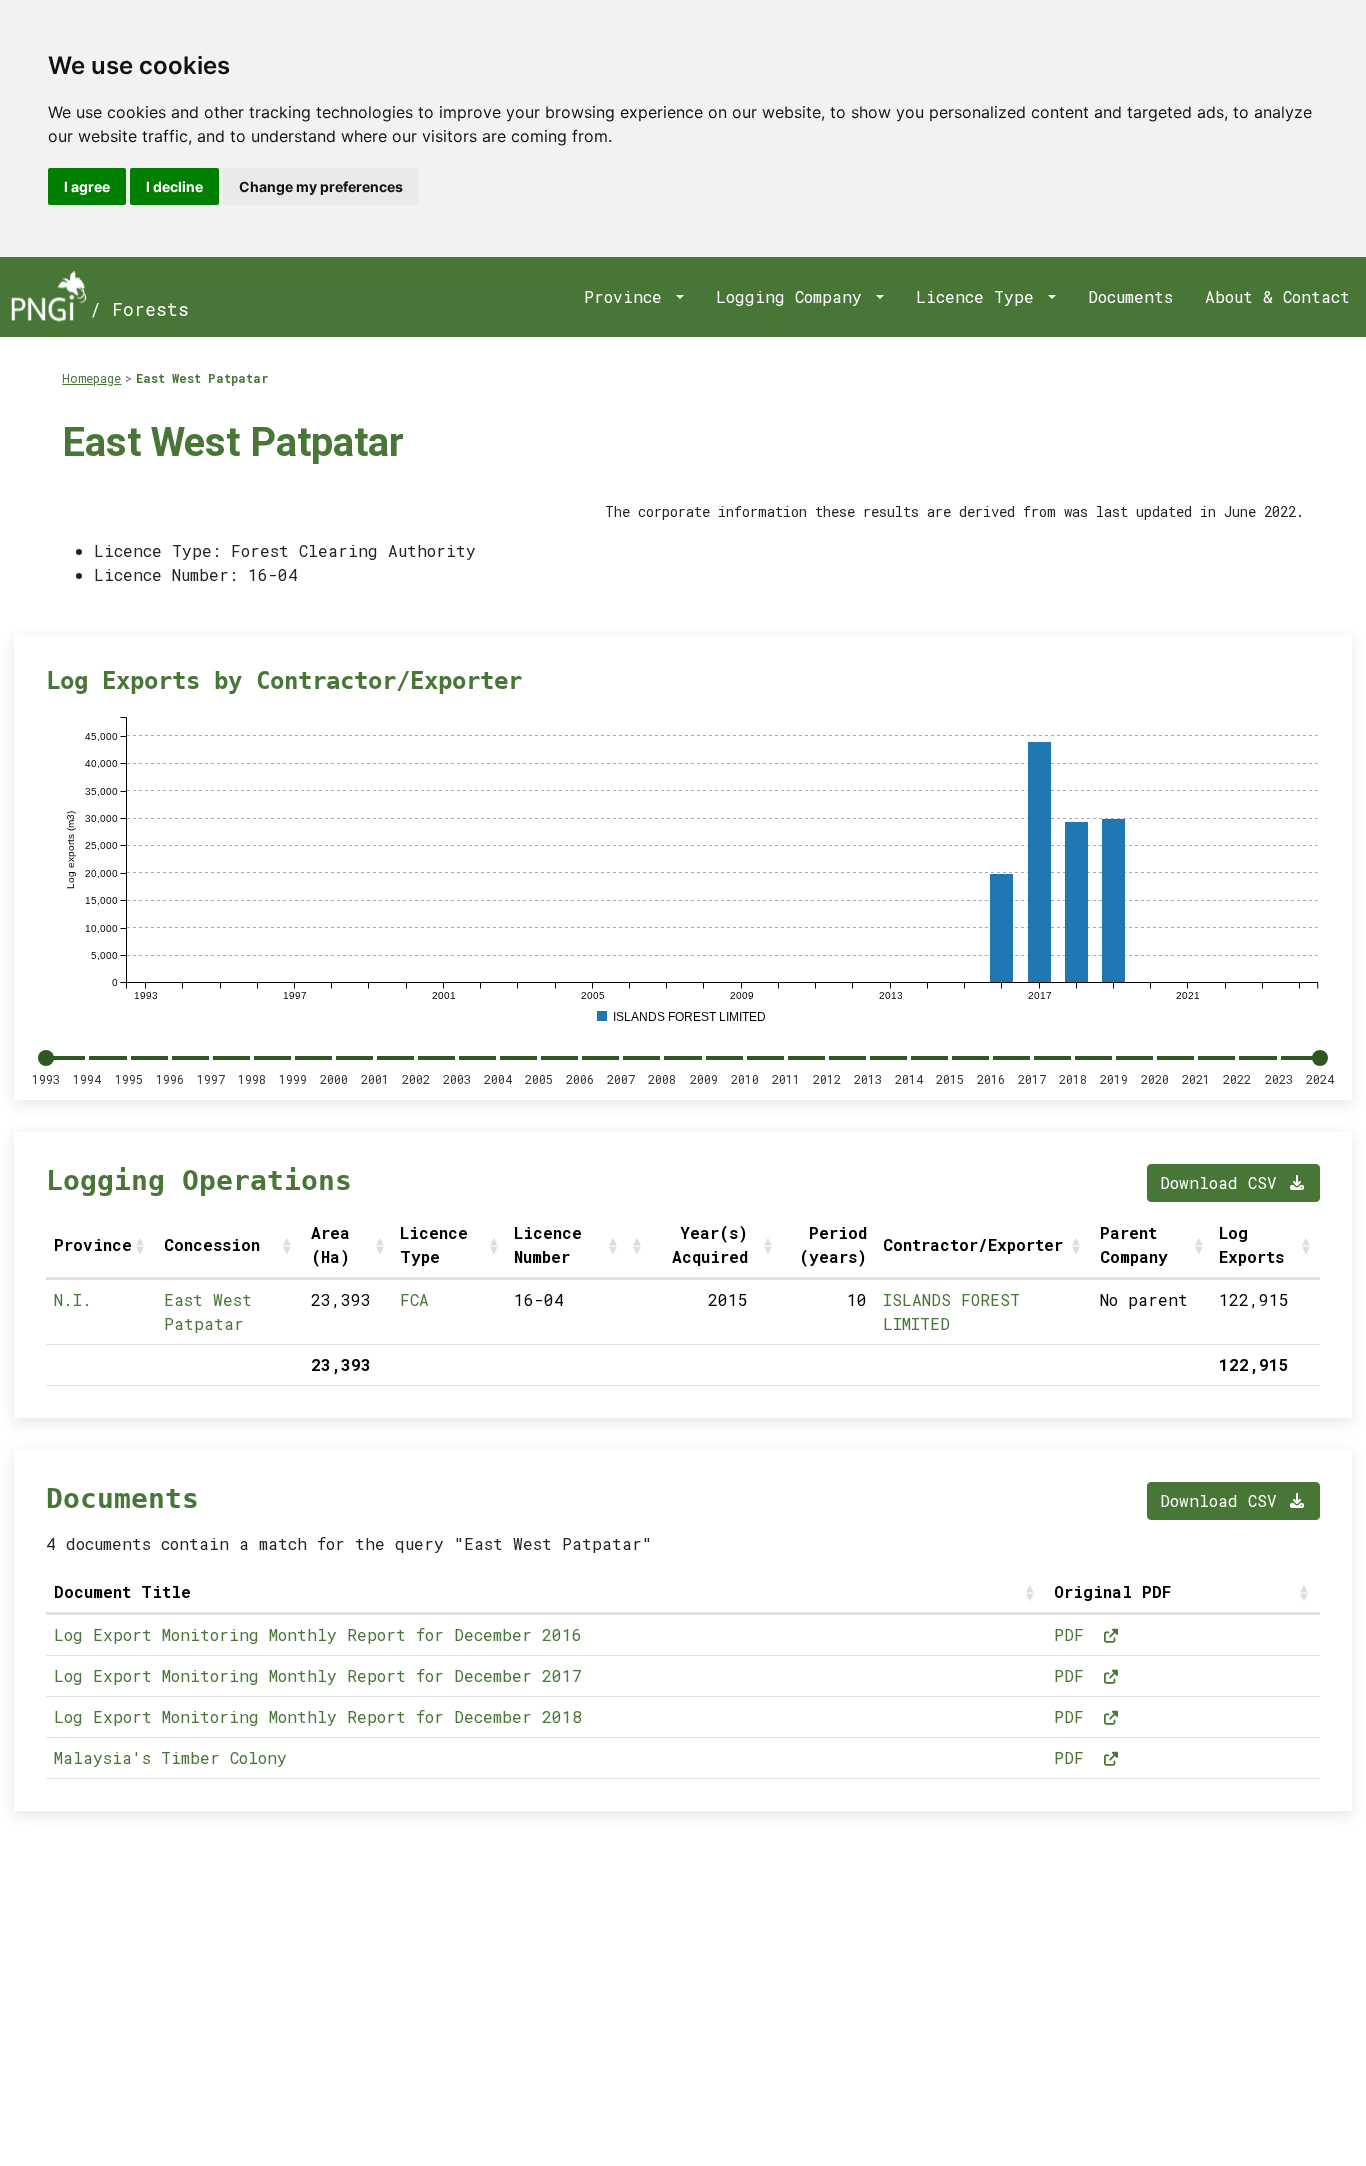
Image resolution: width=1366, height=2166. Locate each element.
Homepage (91, 378)
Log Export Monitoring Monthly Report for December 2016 (318, 1634)
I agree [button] (87, 186)
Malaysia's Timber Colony (170, 1757)
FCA (414, 1299)
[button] (142, 1245)
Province (628, 296)
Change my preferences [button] (321, 186)
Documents (1130, 296)
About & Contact (1277, 296)
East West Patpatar (202, 378)
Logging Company (794, 296)
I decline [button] (174, 186)
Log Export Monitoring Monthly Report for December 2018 (318, 1716)
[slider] (46, 1058)
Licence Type (980, 296)
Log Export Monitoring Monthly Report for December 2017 (318, 1675)
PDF (1074, 1634)
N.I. (73, 1299)
